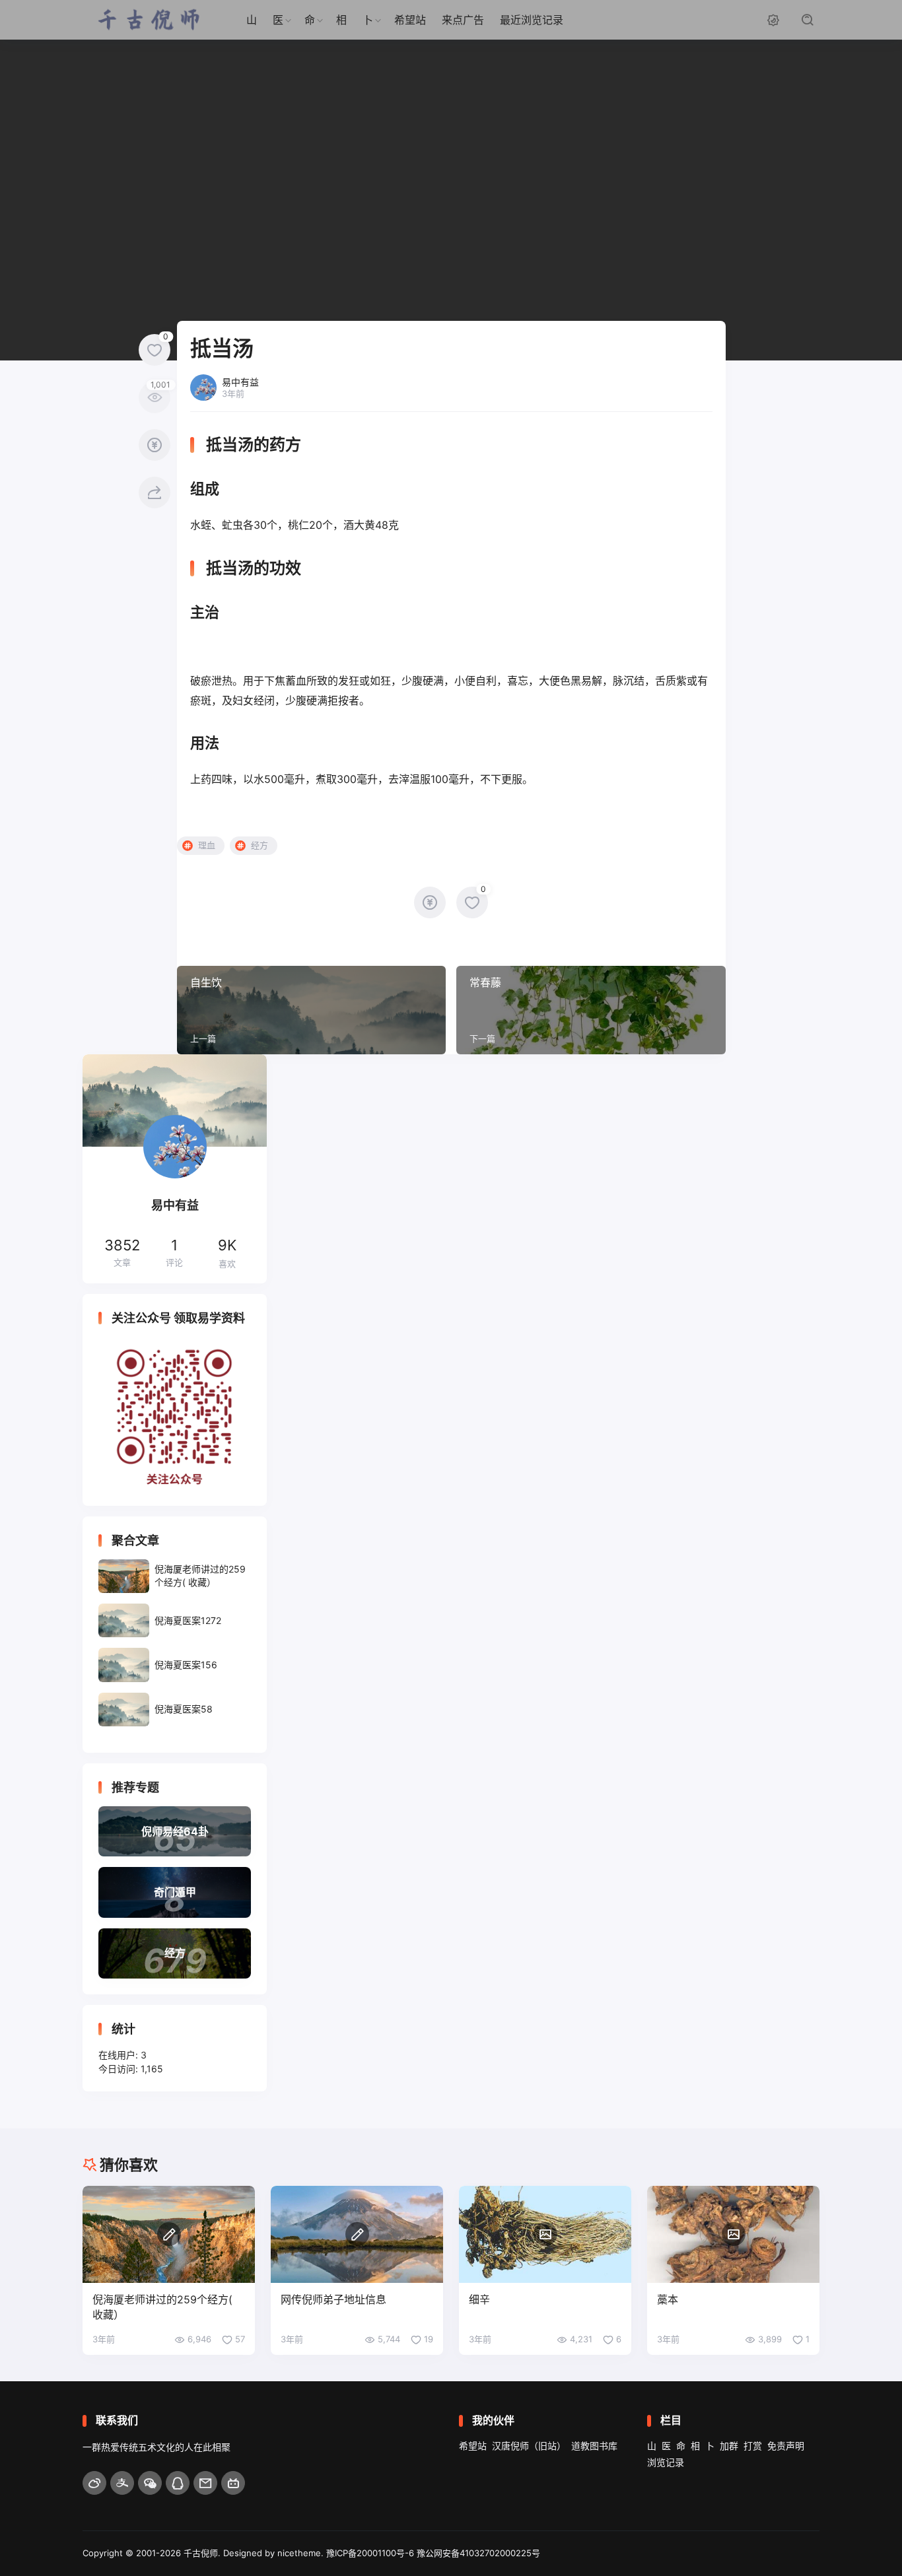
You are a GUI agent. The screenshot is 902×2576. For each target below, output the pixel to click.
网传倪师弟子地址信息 (333, 2299)
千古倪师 (201, 2553)
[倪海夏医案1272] (175, 1620)
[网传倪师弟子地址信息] (357, 2234)
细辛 (479, 2299)
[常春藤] (591, 1010)
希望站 (410, 20)
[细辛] (545, 2234)
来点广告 (463, 20)
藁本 (668, 2299)
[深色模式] (773, 20)
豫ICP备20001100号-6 (370, 2553)
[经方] (175, 1953)
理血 (207, 845)
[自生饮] (312, 1010)
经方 (260, 845)
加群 (729, 2446)
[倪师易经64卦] (175, 1831)
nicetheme (299, 2553)
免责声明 (786, 2446)
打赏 (753, 2446)
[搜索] (808, 20)
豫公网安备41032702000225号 (478, 2553)
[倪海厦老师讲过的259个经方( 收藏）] (175, 1576)
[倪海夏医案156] (175, 1665)
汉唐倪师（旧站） (529, 2446)
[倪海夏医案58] (175, 1710)
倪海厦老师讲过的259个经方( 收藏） (162, 2307)
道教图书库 (594, 2446)
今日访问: (120, 2069)
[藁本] (733, 2234)
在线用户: (120, 2055)
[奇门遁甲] (175, 1892)
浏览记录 (666, 2462)
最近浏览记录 (532, 20)
